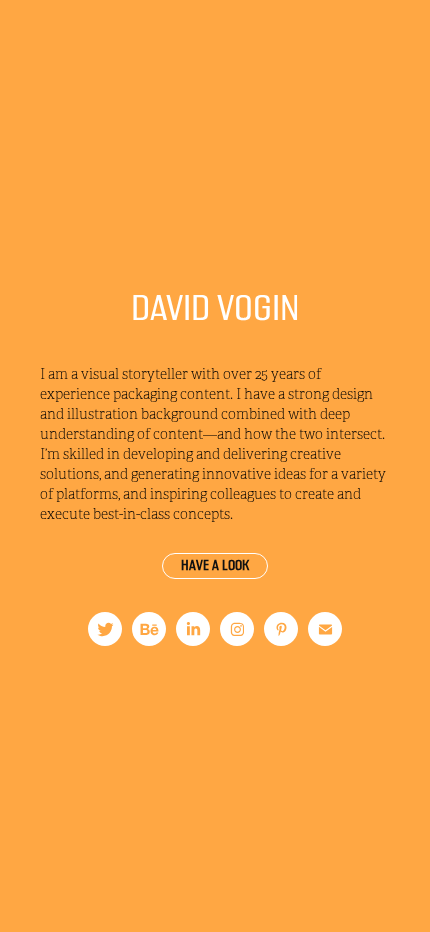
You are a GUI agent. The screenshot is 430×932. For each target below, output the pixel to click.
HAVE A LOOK (215, 566)
